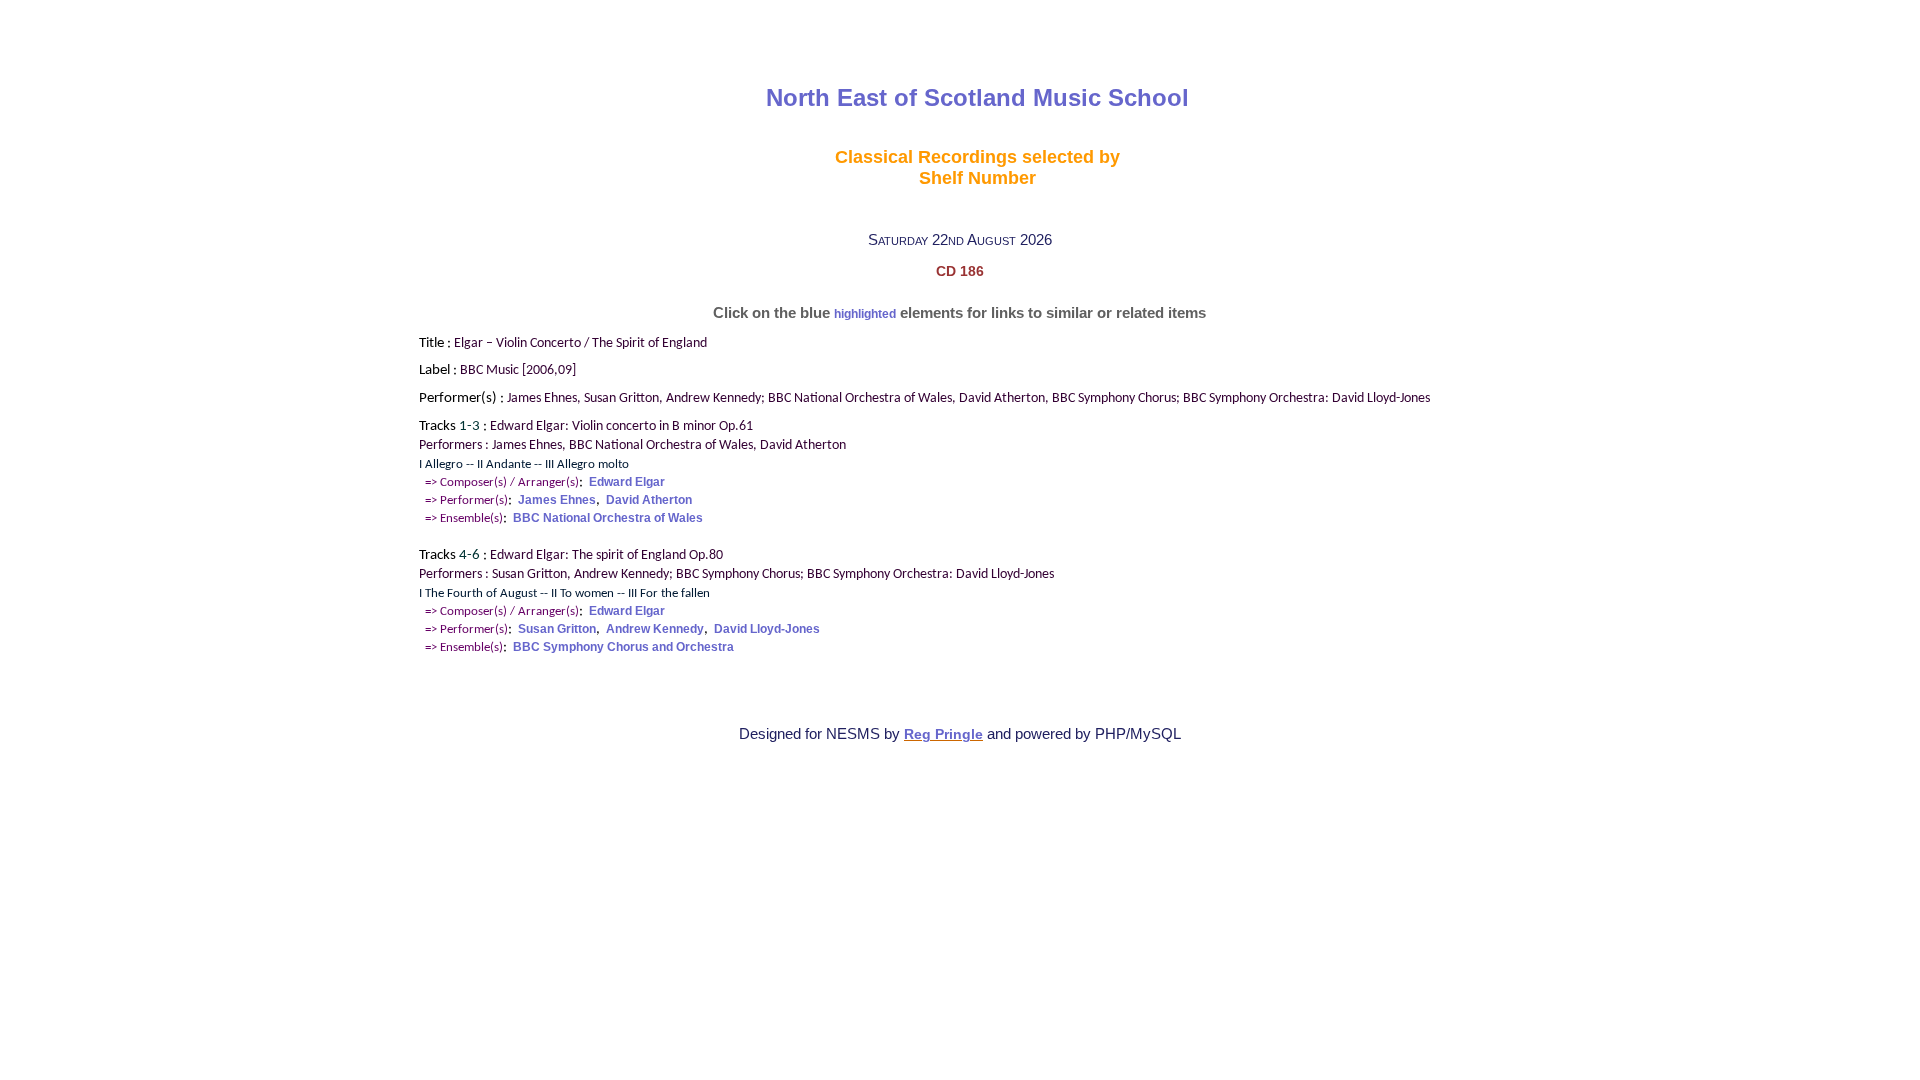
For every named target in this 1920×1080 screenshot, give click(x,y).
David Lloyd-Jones (767, 629)
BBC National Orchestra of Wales (608, 518)
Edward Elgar (627, 482)
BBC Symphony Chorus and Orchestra (623, 647)
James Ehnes (557, 500)
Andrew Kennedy (655, 629)
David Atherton (649, 500)
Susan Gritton (557, 629)
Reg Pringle (943, 734)
